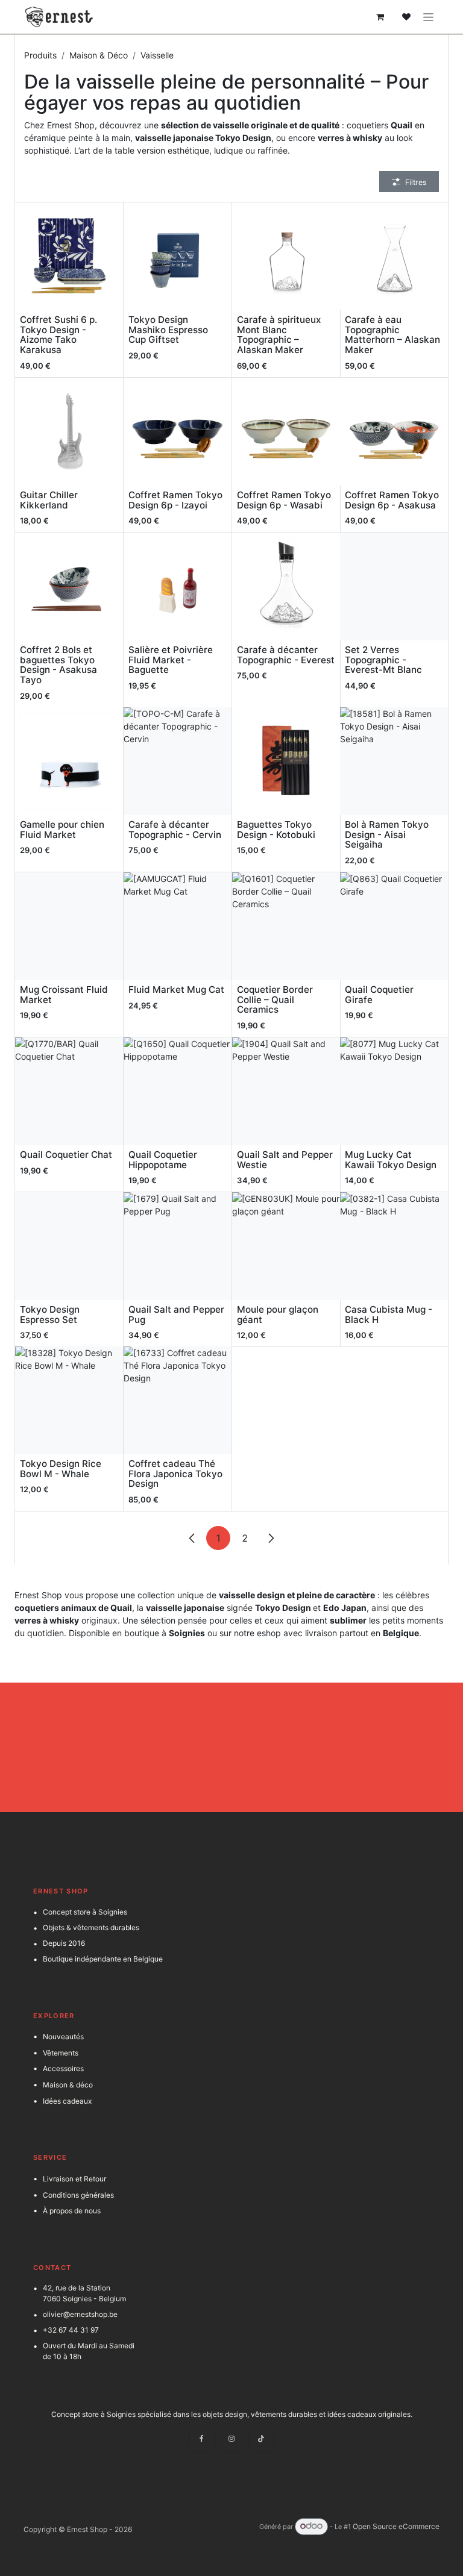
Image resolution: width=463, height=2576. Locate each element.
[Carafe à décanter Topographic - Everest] (286, 586)
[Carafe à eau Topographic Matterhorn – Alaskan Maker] (394, 256)
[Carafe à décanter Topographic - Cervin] (178, 761)
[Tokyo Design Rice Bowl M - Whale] (69, 1400)
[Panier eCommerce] (380, 17)
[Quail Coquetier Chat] (69, 1091)
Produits (40, 55)
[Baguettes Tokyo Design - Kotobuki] (286, 761)
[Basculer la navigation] (428, 17)
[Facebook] (202, 2439)
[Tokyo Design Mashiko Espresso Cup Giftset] (178, 256)
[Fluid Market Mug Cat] (178, 926)
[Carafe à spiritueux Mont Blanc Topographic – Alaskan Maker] (286, 256)
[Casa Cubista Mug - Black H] (394, 1246)
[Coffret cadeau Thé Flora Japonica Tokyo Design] (178, 1400)
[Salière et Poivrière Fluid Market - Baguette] (178, 586)
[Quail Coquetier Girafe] (394, 926)
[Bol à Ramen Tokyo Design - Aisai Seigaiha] (394, 761)
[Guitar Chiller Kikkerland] (69, 432)
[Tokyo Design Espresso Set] (69, 1246)
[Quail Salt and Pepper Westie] (286, 1091)
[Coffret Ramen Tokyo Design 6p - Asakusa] (394, 432)
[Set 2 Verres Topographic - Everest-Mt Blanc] (394, 586)
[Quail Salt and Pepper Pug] (178, 1246)
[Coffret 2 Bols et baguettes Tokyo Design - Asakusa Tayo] (69, 586)
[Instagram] (231, 2439)
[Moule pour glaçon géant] (286, 1246)
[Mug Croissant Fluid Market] (69, 926)
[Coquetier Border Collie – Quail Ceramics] (286, 926)
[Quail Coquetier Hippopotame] (178, 1091)
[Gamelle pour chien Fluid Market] (69, 761)
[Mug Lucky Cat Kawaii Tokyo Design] (394, 1091)
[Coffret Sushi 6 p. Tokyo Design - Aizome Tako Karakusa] (69, 256)
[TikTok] (261, 2439)
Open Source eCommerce (396, 2526)
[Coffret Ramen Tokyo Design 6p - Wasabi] (286, 432)
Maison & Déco (99, 55)
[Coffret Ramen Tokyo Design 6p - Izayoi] (178, 432)
